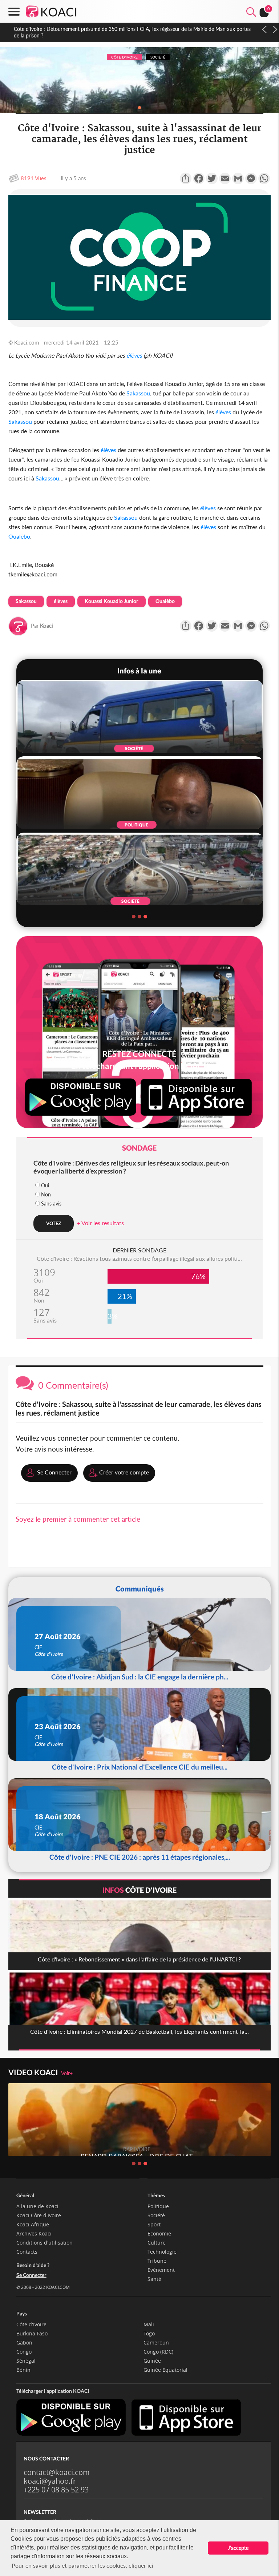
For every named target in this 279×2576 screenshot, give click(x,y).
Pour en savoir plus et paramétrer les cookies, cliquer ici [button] (82, 2565)
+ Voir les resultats (100, 1223)
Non (46, 1194)
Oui (45, 1185)
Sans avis (51, 1204)
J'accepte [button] (238, 2548)
